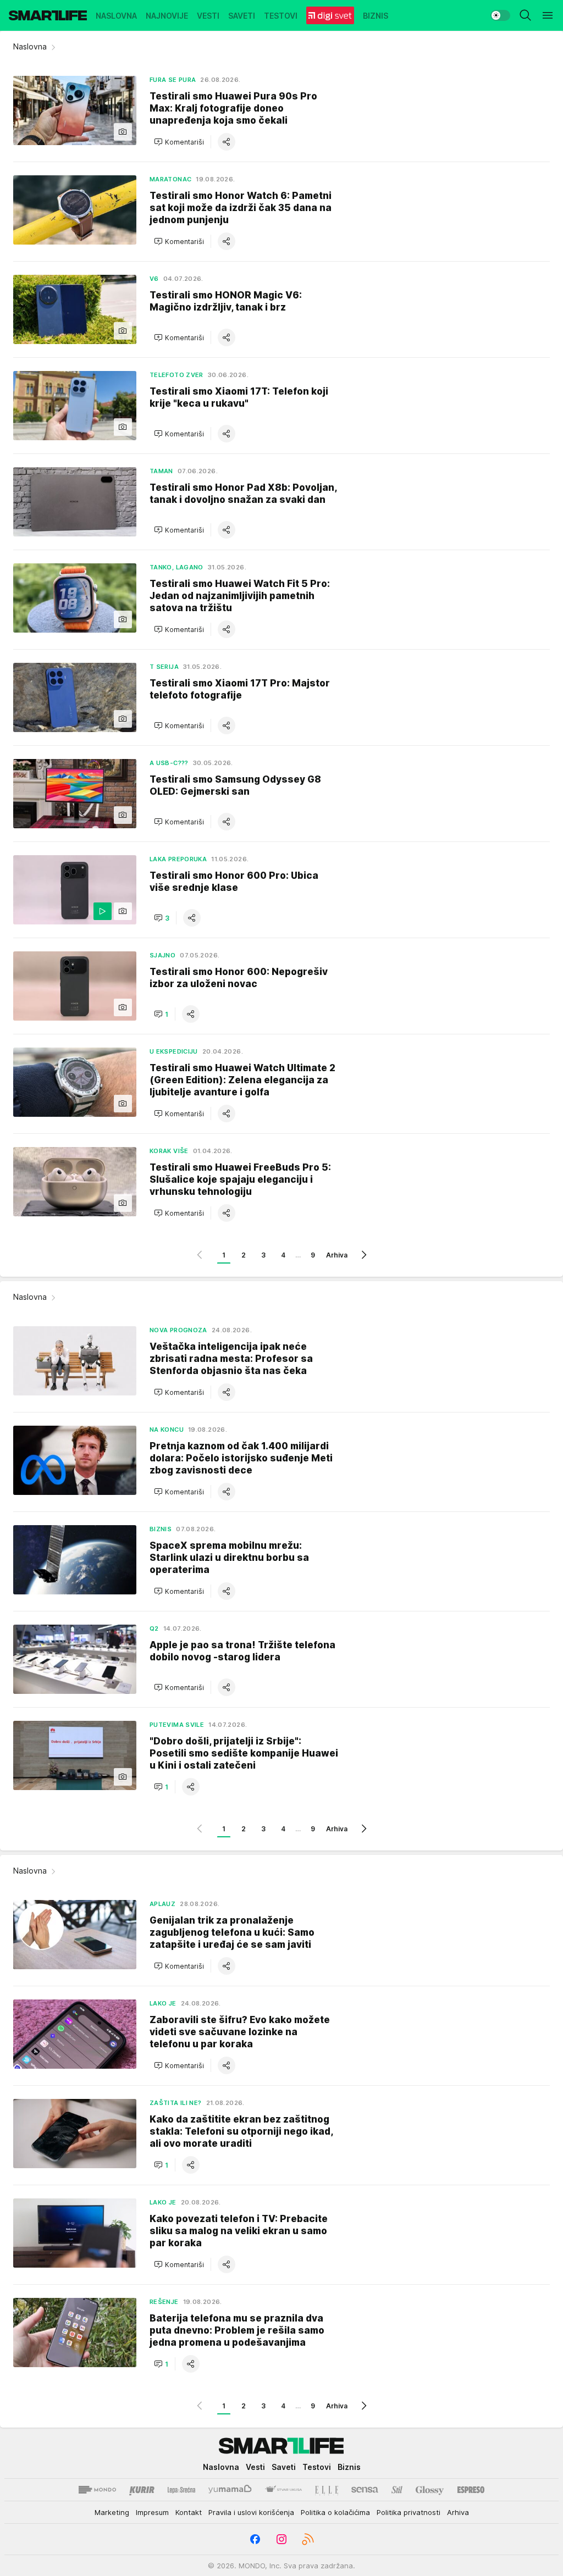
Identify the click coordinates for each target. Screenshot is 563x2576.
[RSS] (308, 2539)
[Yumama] (230, 2490)
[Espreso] (471, 2490)
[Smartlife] (48, 15)
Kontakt (189, 2512)
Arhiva (337, 1255)
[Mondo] (97, 2490)
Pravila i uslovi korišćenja (251, 2512)
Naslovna (30, 46)
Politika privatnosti (409, 2512)
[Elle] (327, 2490)
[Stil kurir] (397, 2490)
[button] (179, 142)
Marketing (112, 2512)
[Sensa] (365, 2490)
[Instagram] (281, 2539)
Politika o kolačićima (335, 2512)
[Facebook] (255, 2539)
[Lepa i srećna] (181, 2490)
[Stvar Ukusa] (283, 2490)
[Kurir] (142, 2490)
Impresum (152, 2512)
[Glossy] (430, 2490)
